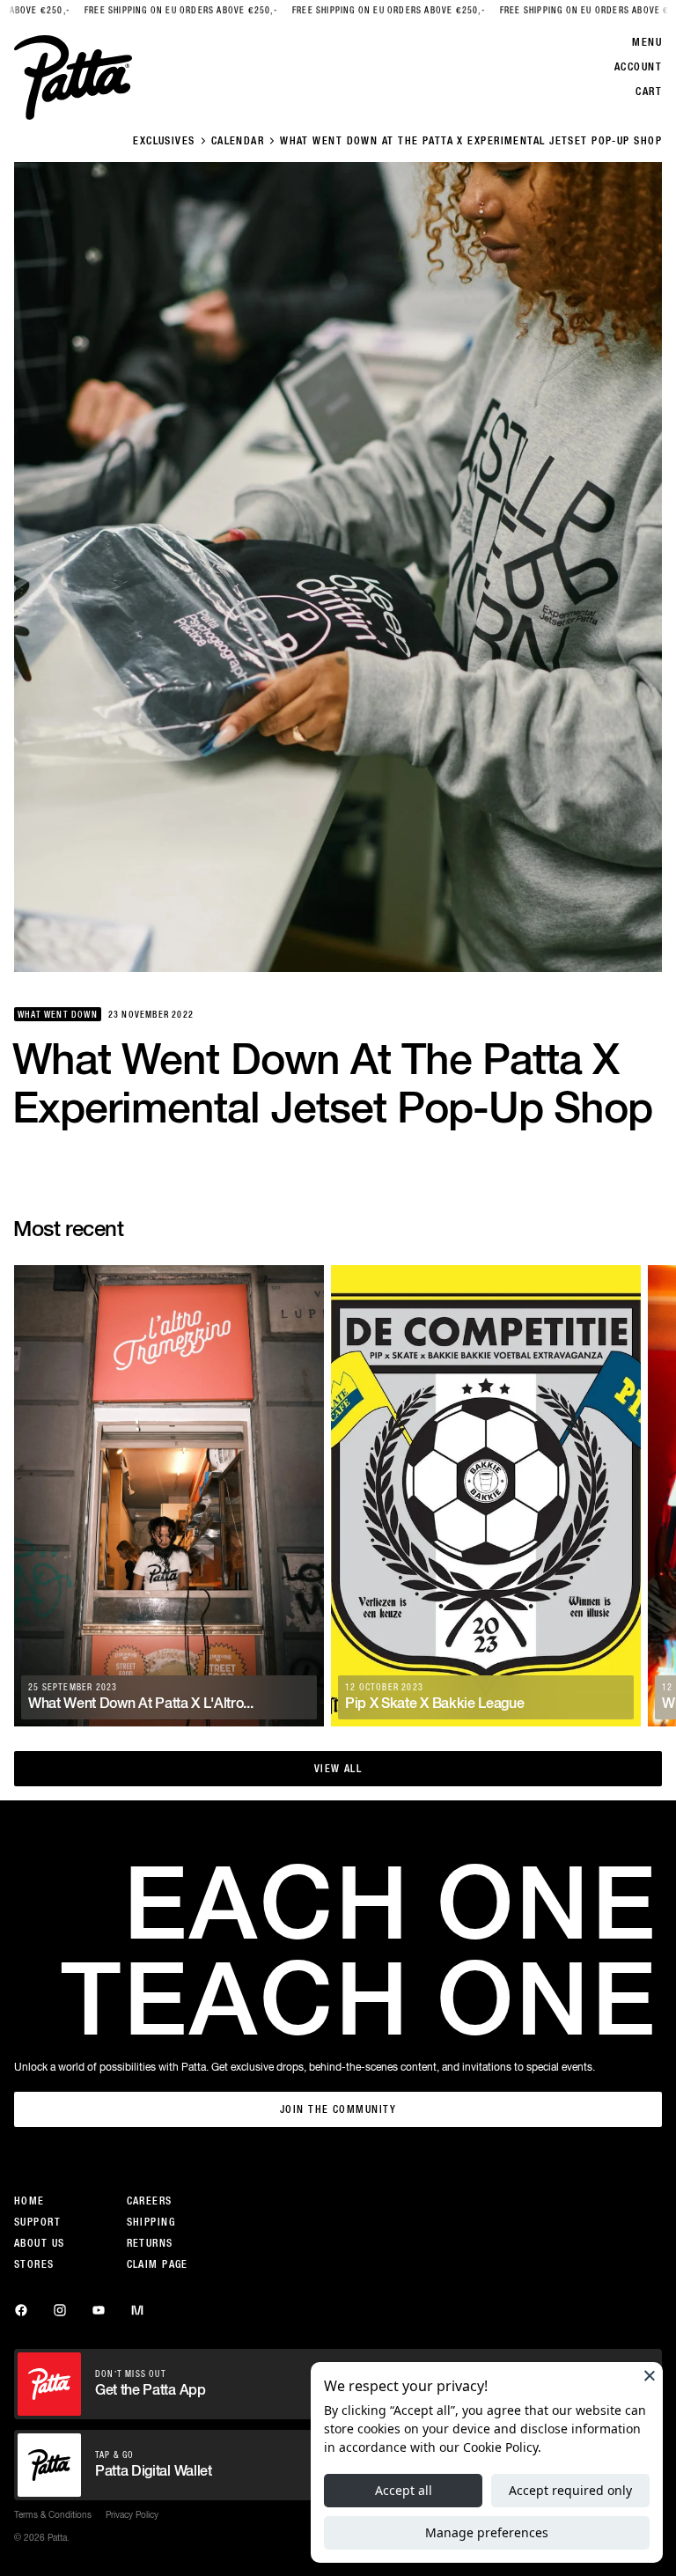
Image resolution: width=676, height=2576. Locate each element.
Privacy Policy (132, 2514)
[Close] (650, 2375)
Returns (150, 2243)
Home (29, 2201)
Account (638, 67)
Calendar (238, 141)
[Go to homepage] (73, 77)
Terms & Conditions (53, 2514)
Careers (150, 2201)
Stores (34, 2264)
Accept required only (570, 2490)
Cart (649, 92)
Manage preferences (487, 2532)
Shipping (151, 2222)
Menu (647, 42)
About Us (40, 2243)
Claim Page (158, 2264)
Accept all (404, 2490)
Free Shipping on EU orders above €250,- (138, 10)
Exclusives (164, 141)
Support (37, 2222)
